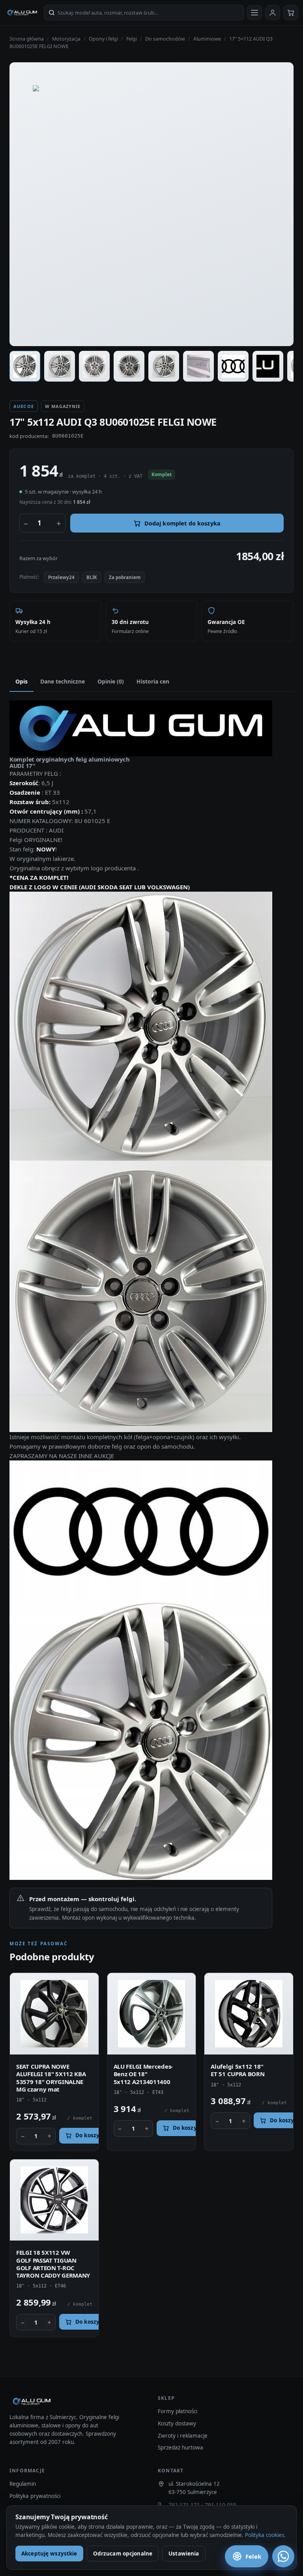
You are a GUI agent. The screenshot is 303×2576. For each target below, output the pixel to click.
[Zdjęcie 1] (25, 366)
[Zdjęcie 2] (60, 366)
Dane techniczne (63, 681)
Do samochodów (165, 39)
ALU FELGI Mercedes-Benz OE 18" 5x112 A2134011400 (143, 2074)
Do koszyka (91, 2135)
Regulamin (23, 2484)
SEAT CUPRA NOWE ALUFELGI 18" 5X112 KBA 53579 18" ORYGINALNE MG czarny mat (51, 2078)
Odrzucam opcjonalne (123, 2554)
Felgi (132, 39)
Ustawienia (184, 2554)
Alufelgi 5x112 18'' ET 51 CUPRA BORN (238, 2070)
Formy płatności (178, 2411)
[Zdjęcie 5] (164, 366)
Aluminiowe (207, 39)
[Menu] (254, 13)
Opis (22, 681)
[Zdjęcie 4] (129, 366)
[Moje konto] (273, 13)
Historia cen (153, 681)
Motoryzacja (66, 39)
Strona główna (27, 39)
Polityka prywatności (35, 2496)
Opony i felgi (103, 39)
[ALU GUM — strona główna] (22, 13)
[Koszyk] (291, 13)
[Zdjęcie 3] (94, 366)
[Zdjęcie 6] (198, 366)
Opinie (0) (111, 681)
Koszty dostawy (177, 2423)
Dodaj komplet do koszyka (182, 523)
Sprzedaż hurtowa (180, 2447)
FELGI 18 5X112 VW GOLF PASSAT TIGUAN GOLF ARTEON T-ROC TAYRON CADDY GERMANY (53, 2264)
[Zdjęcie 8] (268, 366)
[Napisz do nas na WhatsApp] (283, 2556)
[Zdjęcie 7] (233, 366)
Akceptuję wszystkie (49, 2554)
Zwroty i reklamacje (183, 2436)
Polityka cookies (265, 2535)
